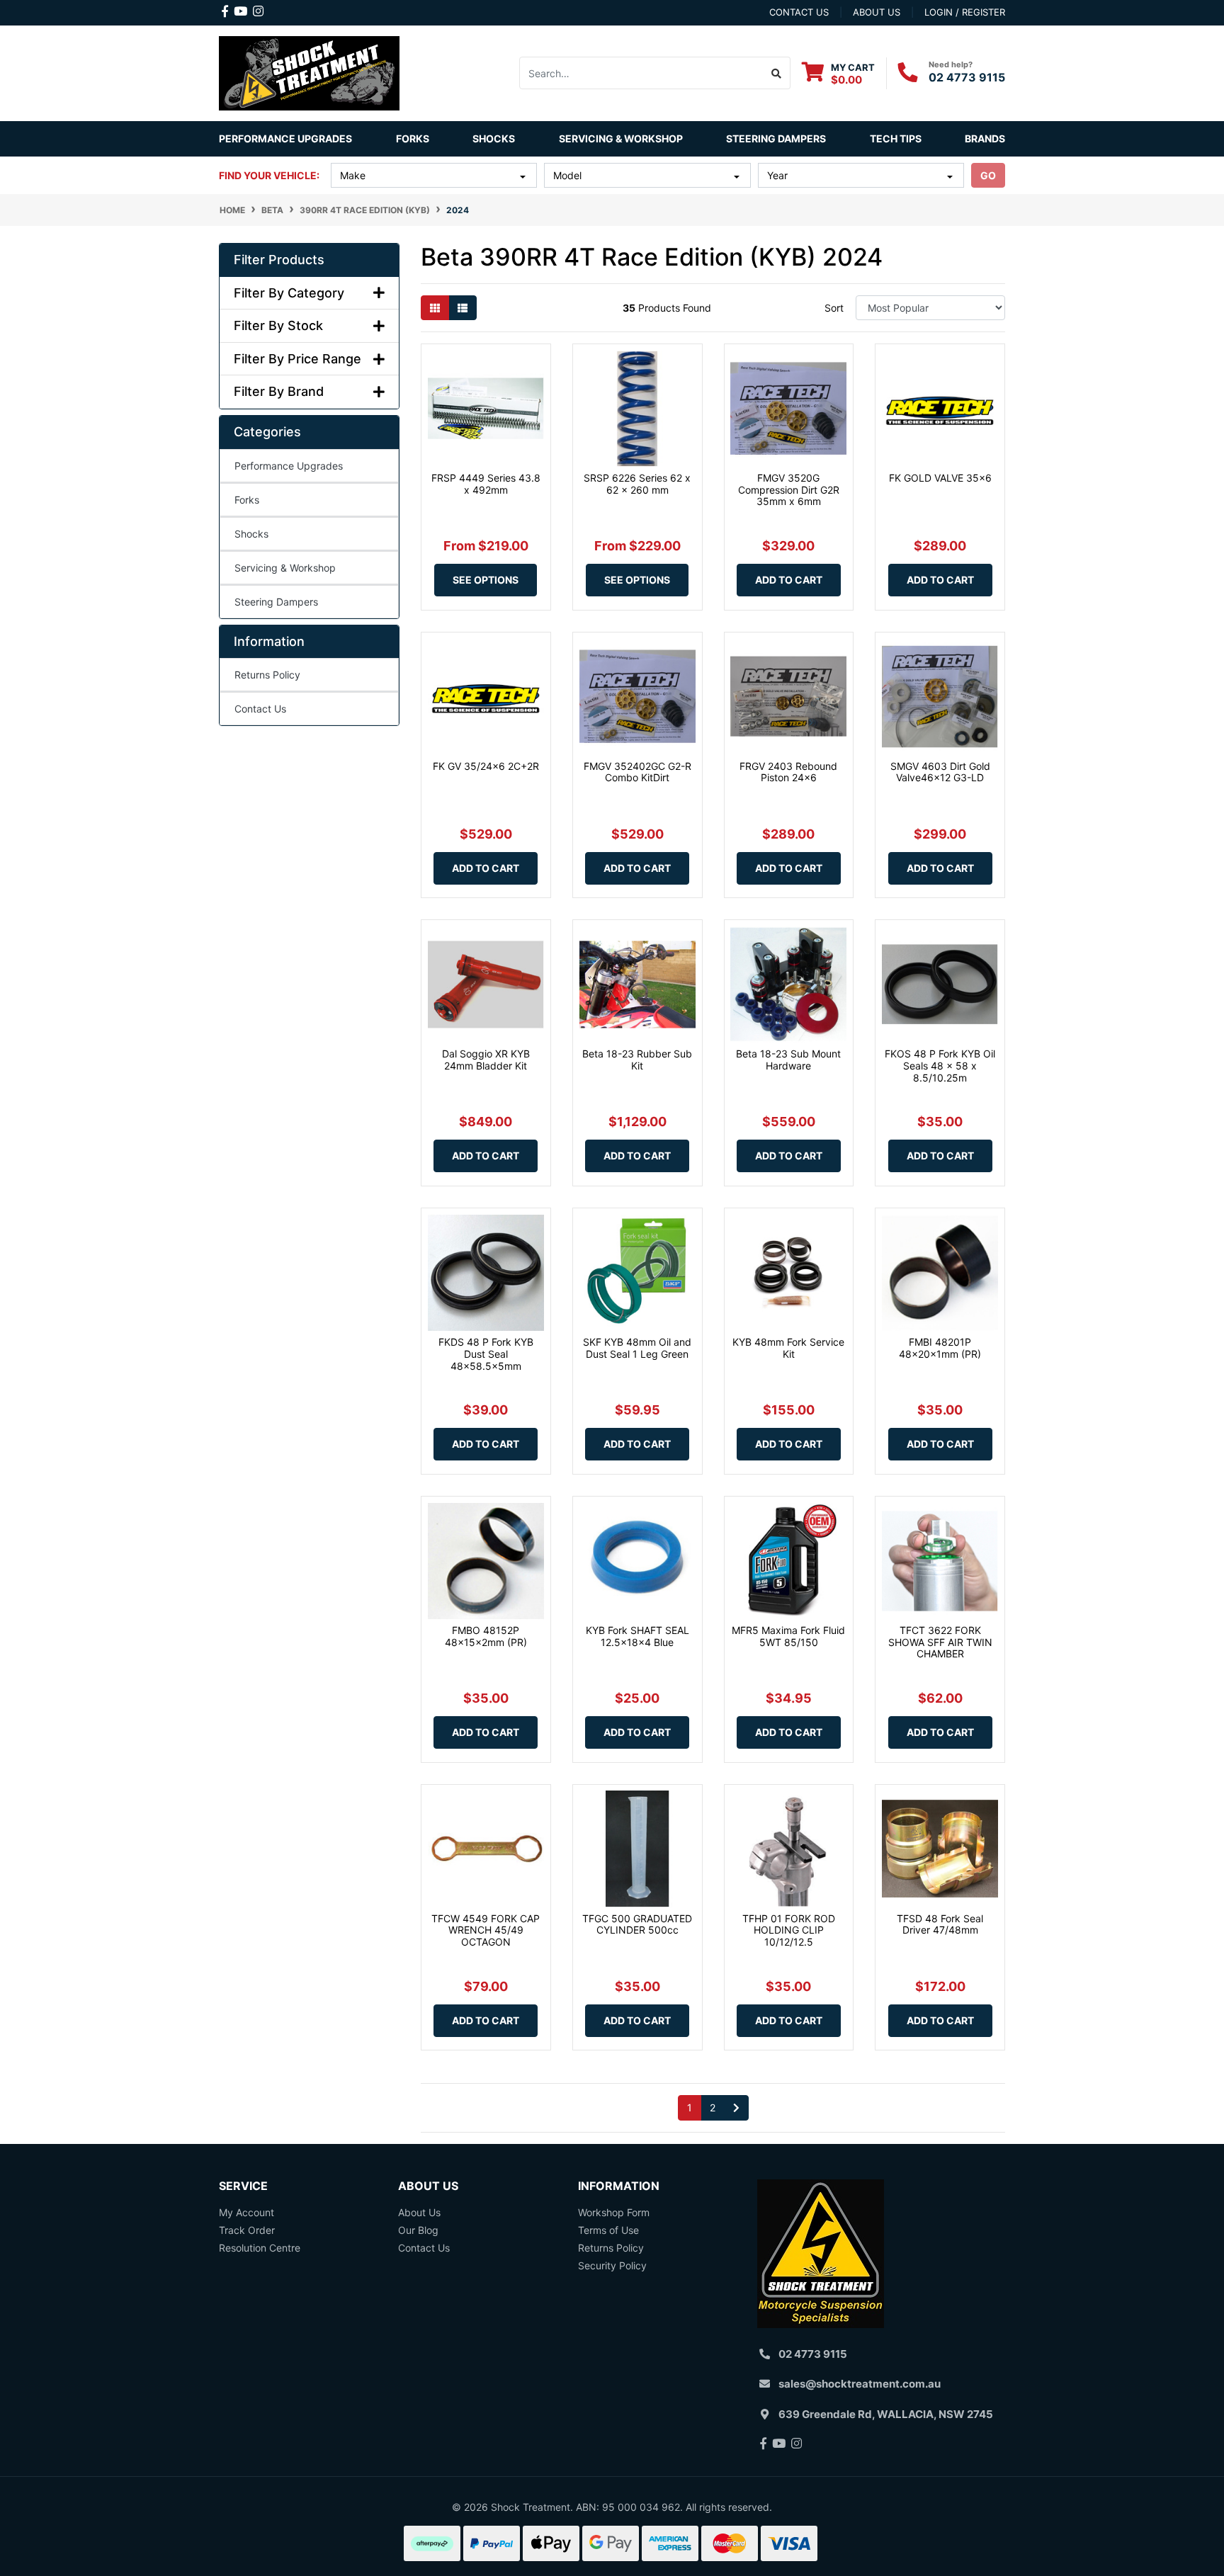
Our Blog (418, 2230)
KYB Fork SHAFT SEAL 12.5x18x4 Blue (637, 1636)
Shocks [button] (494, 138)
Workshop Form (614, 2212)
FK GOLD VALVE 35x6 (940, 478)
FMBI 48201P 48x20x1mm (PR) (940, 1348)
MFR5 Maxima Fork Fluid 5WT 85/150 (788, 1636)
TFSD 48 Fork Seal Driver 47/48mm (940, 1924)
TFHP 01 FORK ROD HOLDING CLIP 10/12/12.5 (789, 1930)
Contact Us (260, 709)
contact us (799, 12)
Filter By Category (289, 293)
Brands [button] (985, 138)
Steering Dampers (276, 602)
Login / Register (965, 12)
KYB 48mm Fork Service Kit (788, 1348)
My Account (246, 2212)
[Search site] (777, 73)
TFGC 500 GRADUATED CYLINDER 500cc (637, 1924)
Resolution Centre (260, 2248)
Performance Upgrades (289, 466)
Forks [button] (413, 138)
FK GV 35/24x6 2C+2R (486, 766)
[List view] (463, 308)
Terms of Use (608, 2230)
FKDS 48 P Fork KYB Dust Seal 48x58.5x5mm (486, 1354)
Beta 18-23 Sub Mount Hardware (788, 1060)
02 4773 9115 (967, 77)
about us (877, 12)
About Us (419, 2212)
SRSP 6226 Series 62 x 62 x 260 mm (637, 484)
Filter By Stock (278, 325)
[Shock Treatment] (309, 72)
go (988, 175)
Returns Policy (267, 675)
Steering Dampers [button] (776, 138)
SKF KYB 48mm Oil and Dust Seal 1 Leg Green (637, 1348)
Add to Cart (789, 580)
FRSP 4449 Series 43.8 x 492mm (486, 484)
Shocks (251, 534)
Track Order (247, 2230)
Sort (834, 308)
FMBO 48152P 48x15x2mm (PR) (486, 1636)
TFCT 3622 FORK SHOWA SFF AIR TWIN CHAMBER (940, 1642)
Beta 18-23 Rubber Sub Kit (637, 1060)
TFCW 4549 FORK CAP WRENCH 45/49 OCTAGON (486, 1930)
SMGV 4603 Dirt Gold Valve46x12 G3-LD (940, 772)
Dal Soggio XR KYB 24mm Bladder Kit (486, 1060)
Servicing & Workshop (285, 568)
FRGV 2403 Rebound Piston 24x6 (788, 772)
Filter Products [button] (279, 260)
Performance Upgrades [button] (285, 138)
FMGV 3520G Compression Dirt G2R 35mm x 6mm (789, 490)
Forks (247, 500)
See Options (486, 580)
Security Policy (612, 2265)
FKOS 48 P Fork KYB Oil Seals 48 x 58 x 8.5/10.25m (940, 1066)
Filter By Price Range (297, 359)
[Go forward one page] (736, 2108)
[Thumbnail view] (435, 308)
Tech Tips (896, 138)
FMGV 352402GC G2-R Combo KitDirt (637, 772)
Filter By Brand (279, 391)
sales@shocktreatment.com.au (860, 2384)
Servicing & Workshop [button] (621, 138)
